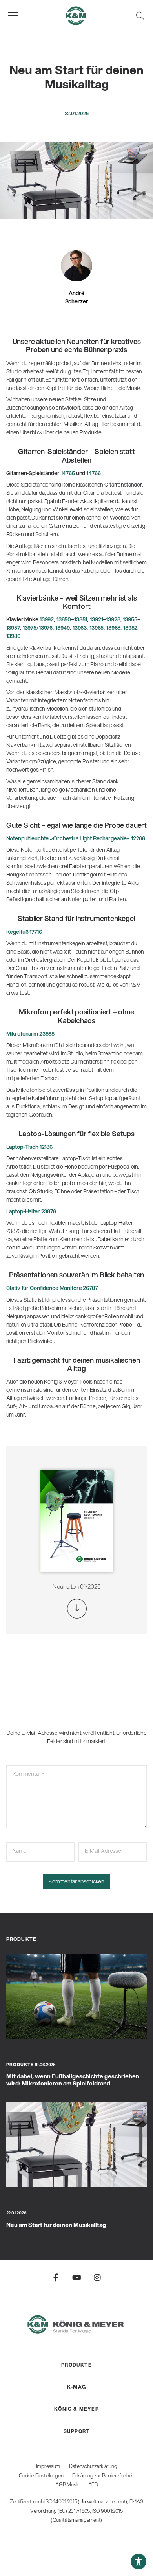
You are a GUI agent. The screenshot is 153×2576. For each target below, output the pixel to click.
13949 (63, 628)
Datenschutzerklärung (93, 2466)
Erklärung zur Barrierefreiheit (103, 2475)
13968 (113, 628)
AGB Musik (67, 2484)
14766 (93, 473)
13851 (81, 619)
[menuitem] (76, 2365)
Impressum (48, 2466)
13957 (13, 628)
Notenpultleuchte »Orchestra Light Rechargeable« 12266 (76, 838)
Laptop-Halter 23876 (31, 1211)
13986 (13, 636)
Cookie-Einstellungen (41, 2475)
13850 (64, 619)
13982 (130, 628)
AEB (93, 2484)
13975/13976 (37, 628)
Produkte (20, 2065)
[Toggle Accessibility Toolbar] (138, 2561)
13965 (97, 628)
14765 (67, 473)
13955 (129, 619)
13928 (113, 619)
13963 (79, 628)
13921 (96, 619)
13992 (47, 619)
